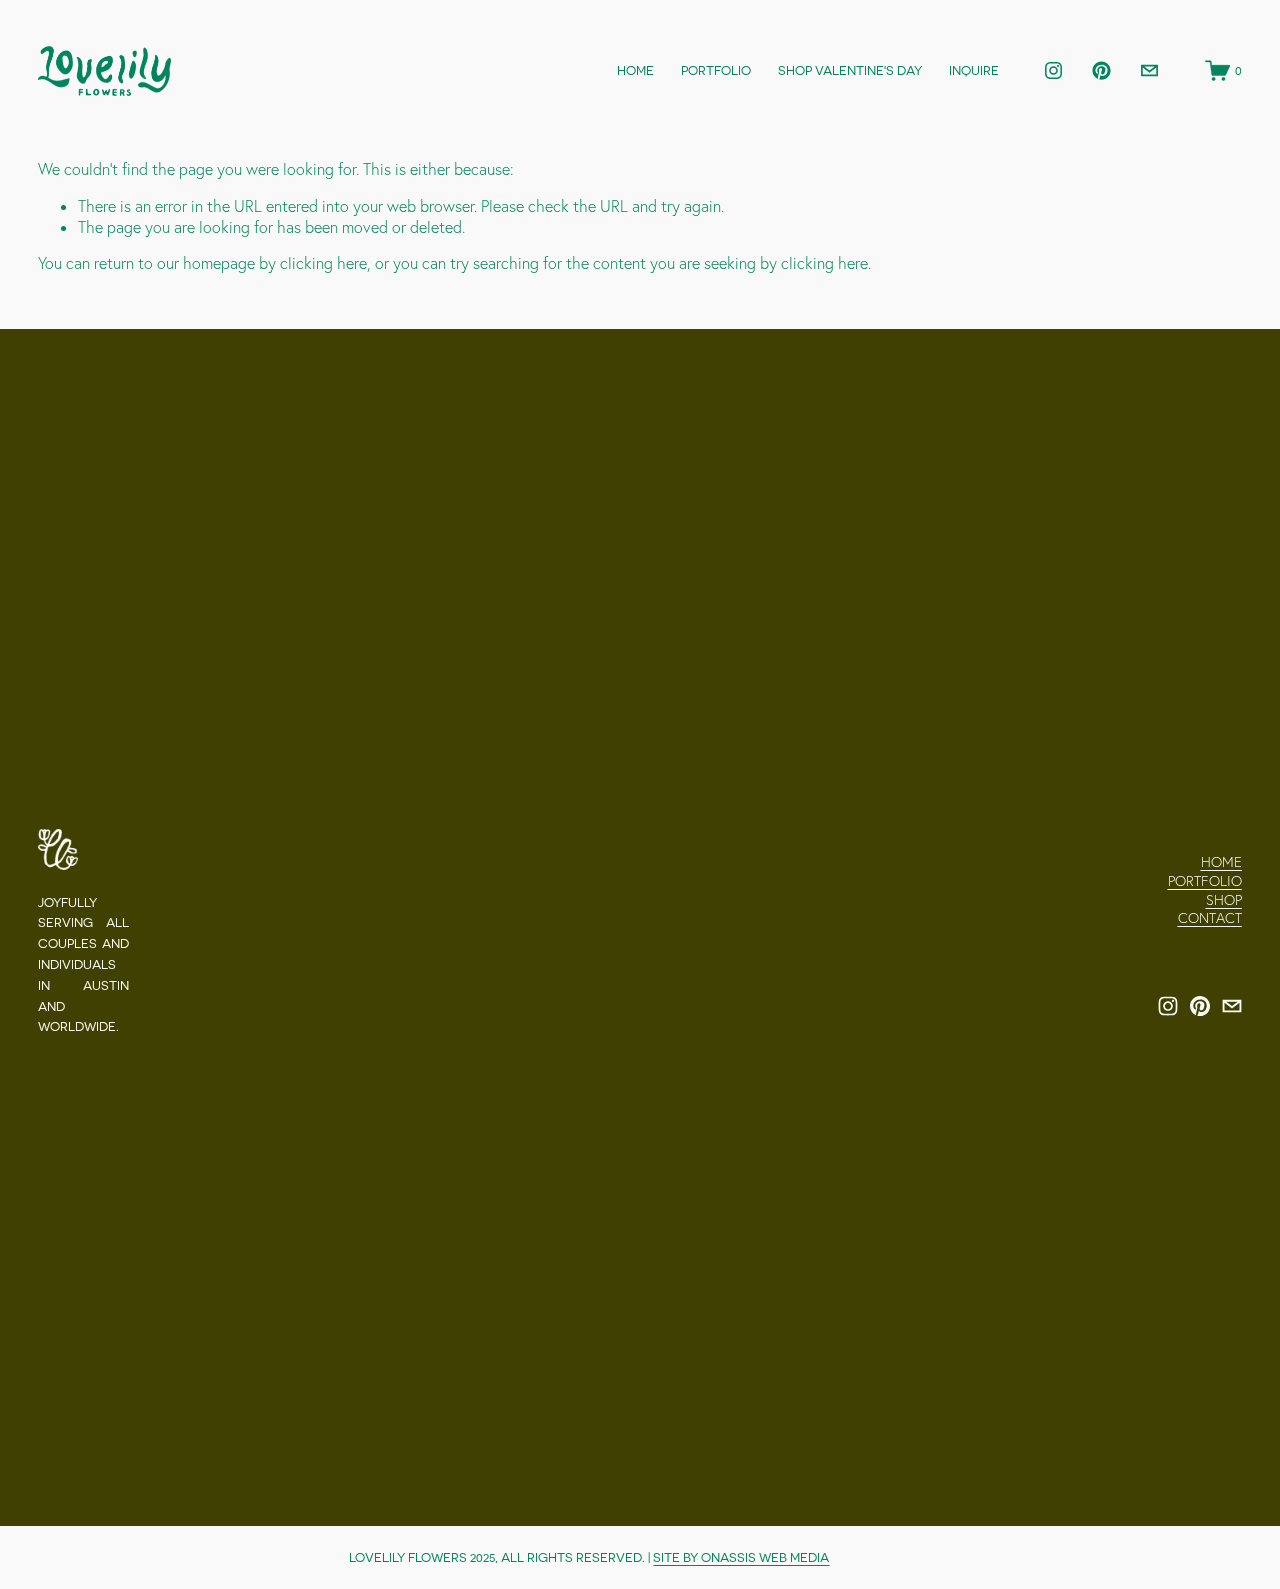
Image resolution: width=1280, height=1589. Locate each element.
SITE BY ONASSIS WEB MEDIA (741, 1557)
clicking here (323, 263)
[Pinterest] (1101, 70)
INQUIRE (974, 70)
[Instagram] (1053, 70)
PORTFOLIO (716, 70)
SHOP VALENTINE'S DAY (850, 70)
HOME (635, 70)
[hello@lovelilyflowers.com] (1149, 70)
